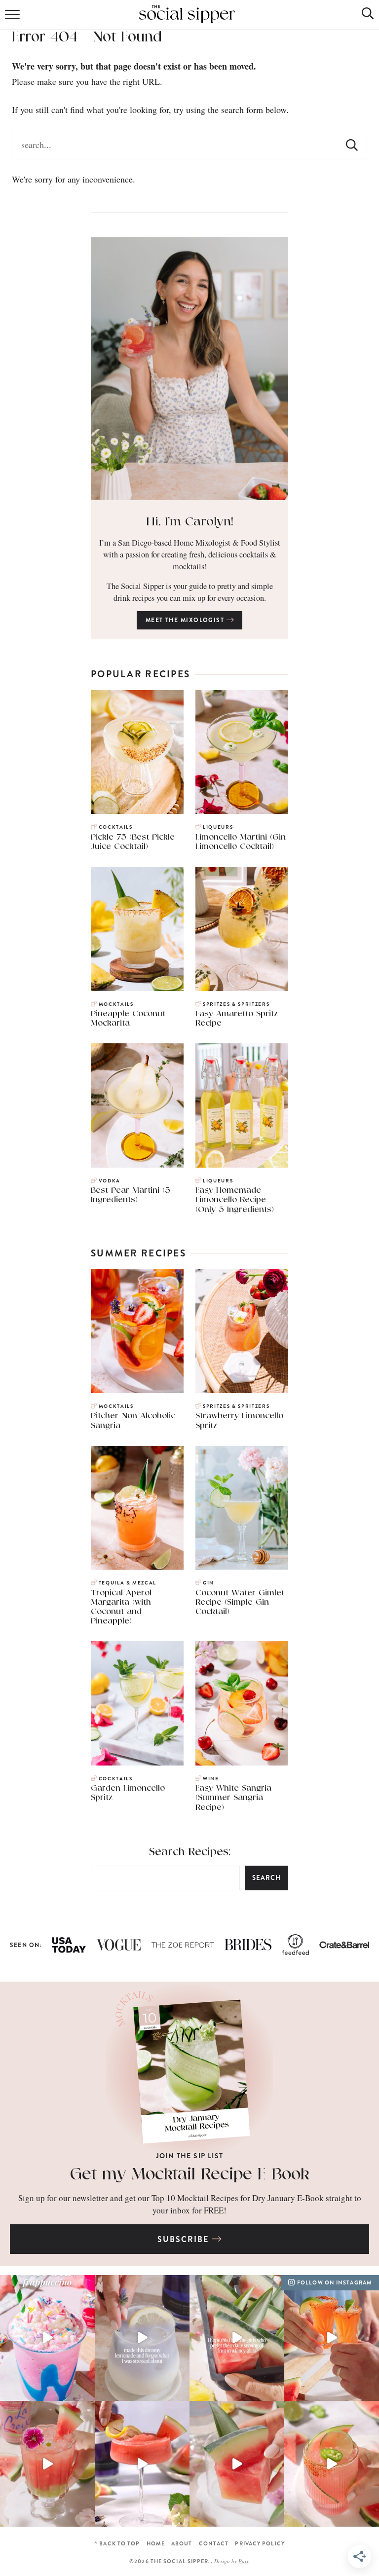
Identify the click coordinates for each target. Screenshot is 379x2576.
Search (266, 1878)
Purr (243, 2561)
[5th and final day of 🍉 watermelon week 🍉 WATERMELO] (332, 2338)
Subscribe (184, 2239)
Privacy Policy (260, 2544)
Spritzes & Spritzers (236, 1004)
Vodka (110, 1181)
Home (156, 2544)
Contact (214, 2544)
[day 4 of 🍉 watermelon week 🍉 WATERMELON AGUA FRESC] (47, 2464)
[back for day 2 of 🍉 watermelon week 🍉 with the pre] (237, 2464)
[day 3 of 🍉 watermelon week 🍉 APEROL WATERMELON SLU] (142, 2464)
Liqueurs (218, 827)
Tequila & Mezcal (128, 1583)
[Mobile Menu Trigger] (14, 17)
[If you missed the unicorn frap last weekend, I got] (47, 2338)
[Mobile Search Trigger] (360, 17)
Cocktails (116, 827)
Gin (208, 1583)
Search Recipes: (190, 1852)
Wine (211, 1779)
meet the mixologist (186, 620)
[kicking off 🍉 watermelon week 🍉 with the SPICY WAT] (332, 2464)
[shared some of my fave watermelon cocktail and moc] (237, 2338)
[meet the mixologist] (189, 369)
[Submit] (352, 145)
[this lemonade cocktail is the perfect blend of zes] (142, 2338)
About (182, 2544)
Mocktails (116, 1004)
